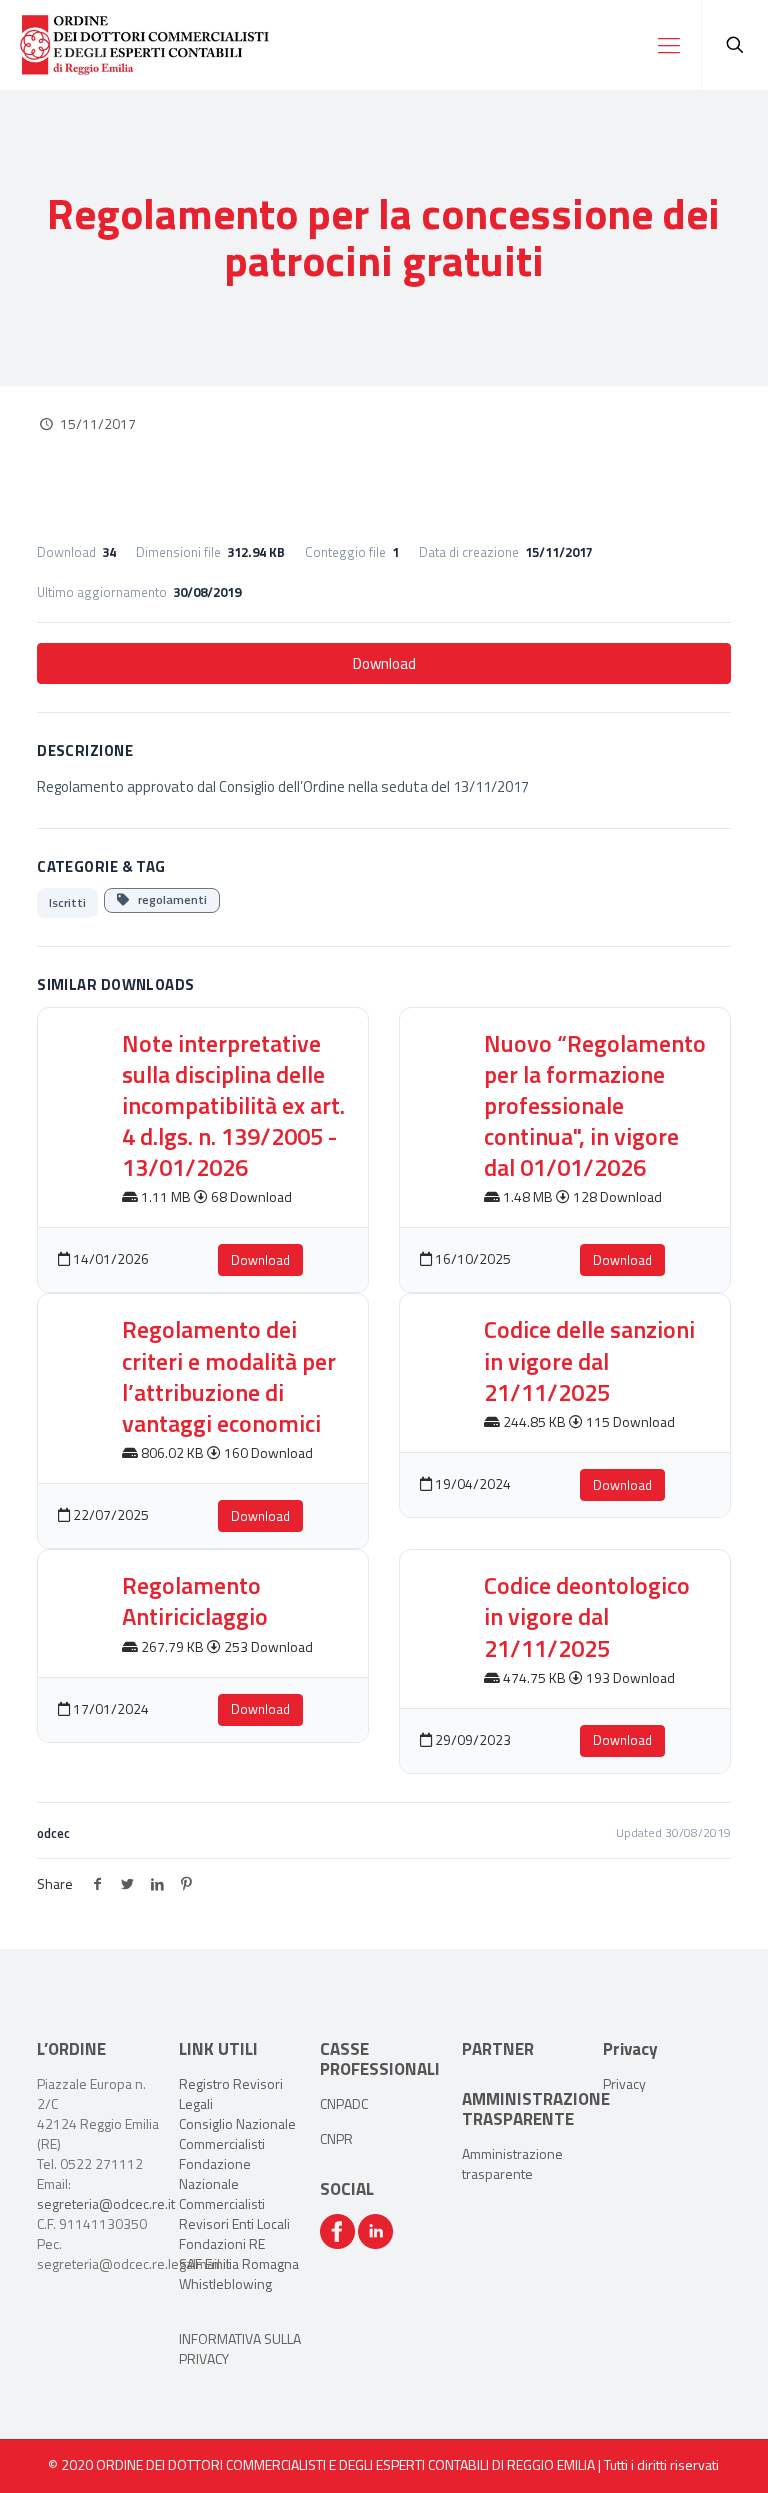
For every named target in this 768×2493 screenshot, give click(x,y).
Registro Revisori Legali (231, 2093)
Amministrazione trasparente (512, 2163)
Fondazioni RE (222, 2243)
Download (384, 663)
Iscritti (67, 902)
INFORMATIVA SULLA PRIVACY (240, 2348)
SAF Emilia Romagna (239, 2263)
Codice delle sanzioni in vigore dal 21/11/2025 (589, 1360)
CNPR (336, 2138)
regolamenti (168, 899)
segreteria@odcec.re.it (106, 2203)
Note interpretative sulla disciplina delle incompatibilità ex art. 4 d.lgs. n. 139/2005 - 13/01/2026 (233, 1105)
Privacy (624, 2083)
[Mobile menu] (669, 45)
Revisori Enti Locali (234, 2223)
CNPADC (344, 2103)
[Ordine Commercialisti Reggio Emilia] (144, 45)
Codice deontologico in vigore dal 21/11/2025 (587, 1616)
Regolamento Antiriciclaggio (195, 1600)
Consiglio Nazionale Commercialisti (237, 2133)
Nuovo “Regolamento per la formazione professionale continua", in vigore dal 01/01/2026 (595, 1105)
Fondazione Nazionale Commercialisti (222, 2183)
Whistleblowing (225, 2283)
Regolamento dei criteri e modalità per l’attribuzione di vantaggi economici (229, 1376)
